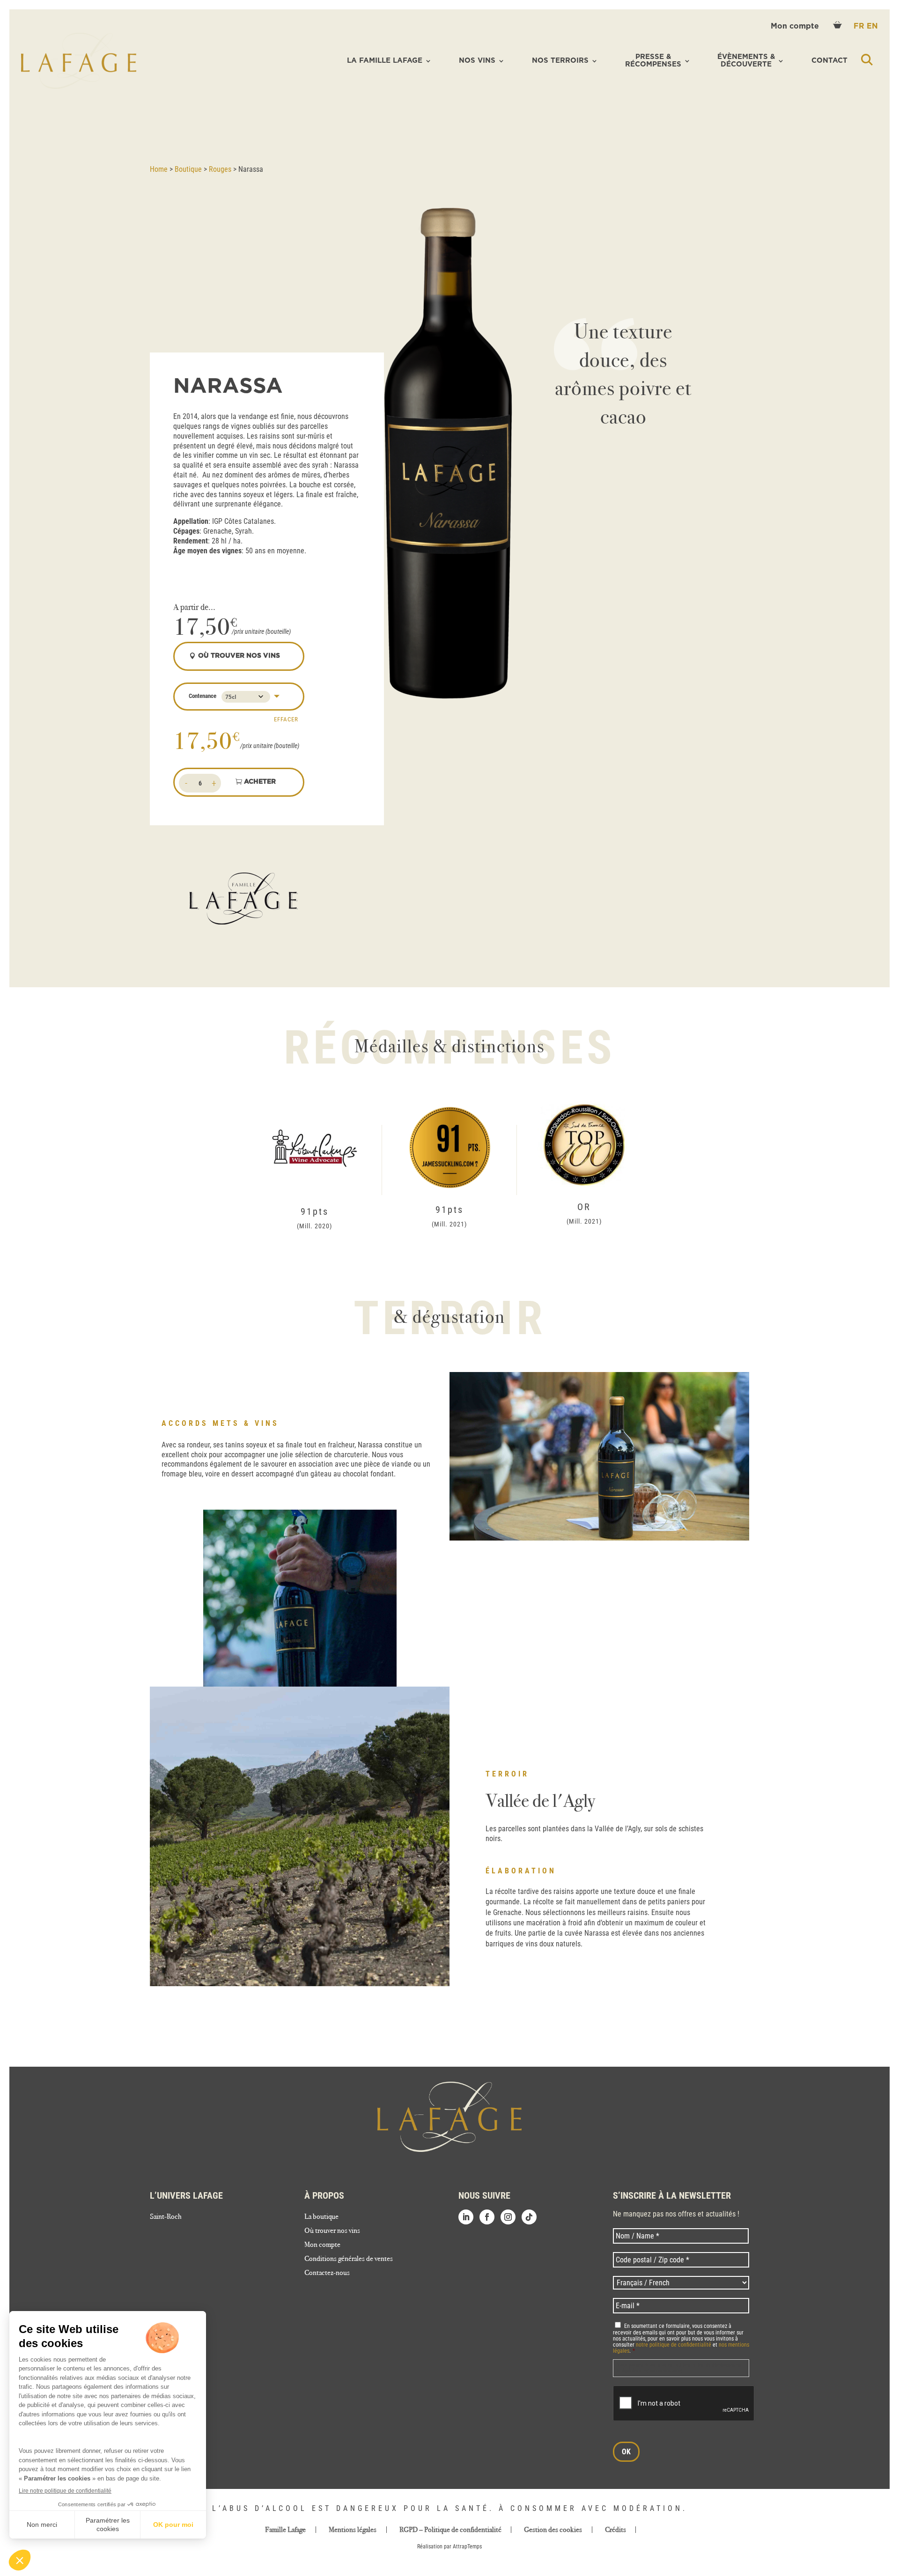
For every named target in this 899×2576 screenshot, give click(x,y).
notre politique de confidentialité (674, 2345)
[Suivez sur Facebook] (487, 2217)
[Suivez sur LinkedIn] (466, 2217)
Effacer (286, 719)
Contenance (203, 696)
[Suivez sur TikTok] (529, 2217)
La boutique (321, 2217)
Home (159, 169)
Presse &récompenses (653, 61)
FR (860, 26)
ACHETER (260, 782)
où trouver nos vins (239, 656)
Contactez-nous (327, 2273)
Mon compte (796, 26)
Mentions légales (353, 2530)
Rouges (220, 169)
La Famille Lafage (385, 61)
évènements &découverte (746, 61)
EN (872, 26)
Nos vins (477, 61)
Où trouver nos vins (332, 2231)
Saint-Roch (166, 2217)
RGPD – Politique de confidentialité (450, 2530)
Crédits (615, 2530)
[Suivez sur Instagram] (508, 2217)
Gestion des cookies (553, 2530)
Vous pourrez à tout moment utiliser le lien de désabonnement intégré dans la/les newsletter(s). (680, 2368)
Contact (829, 61)
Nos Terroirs (560, 61)
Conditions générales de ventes (349, 2259)
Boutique (188, 169)
